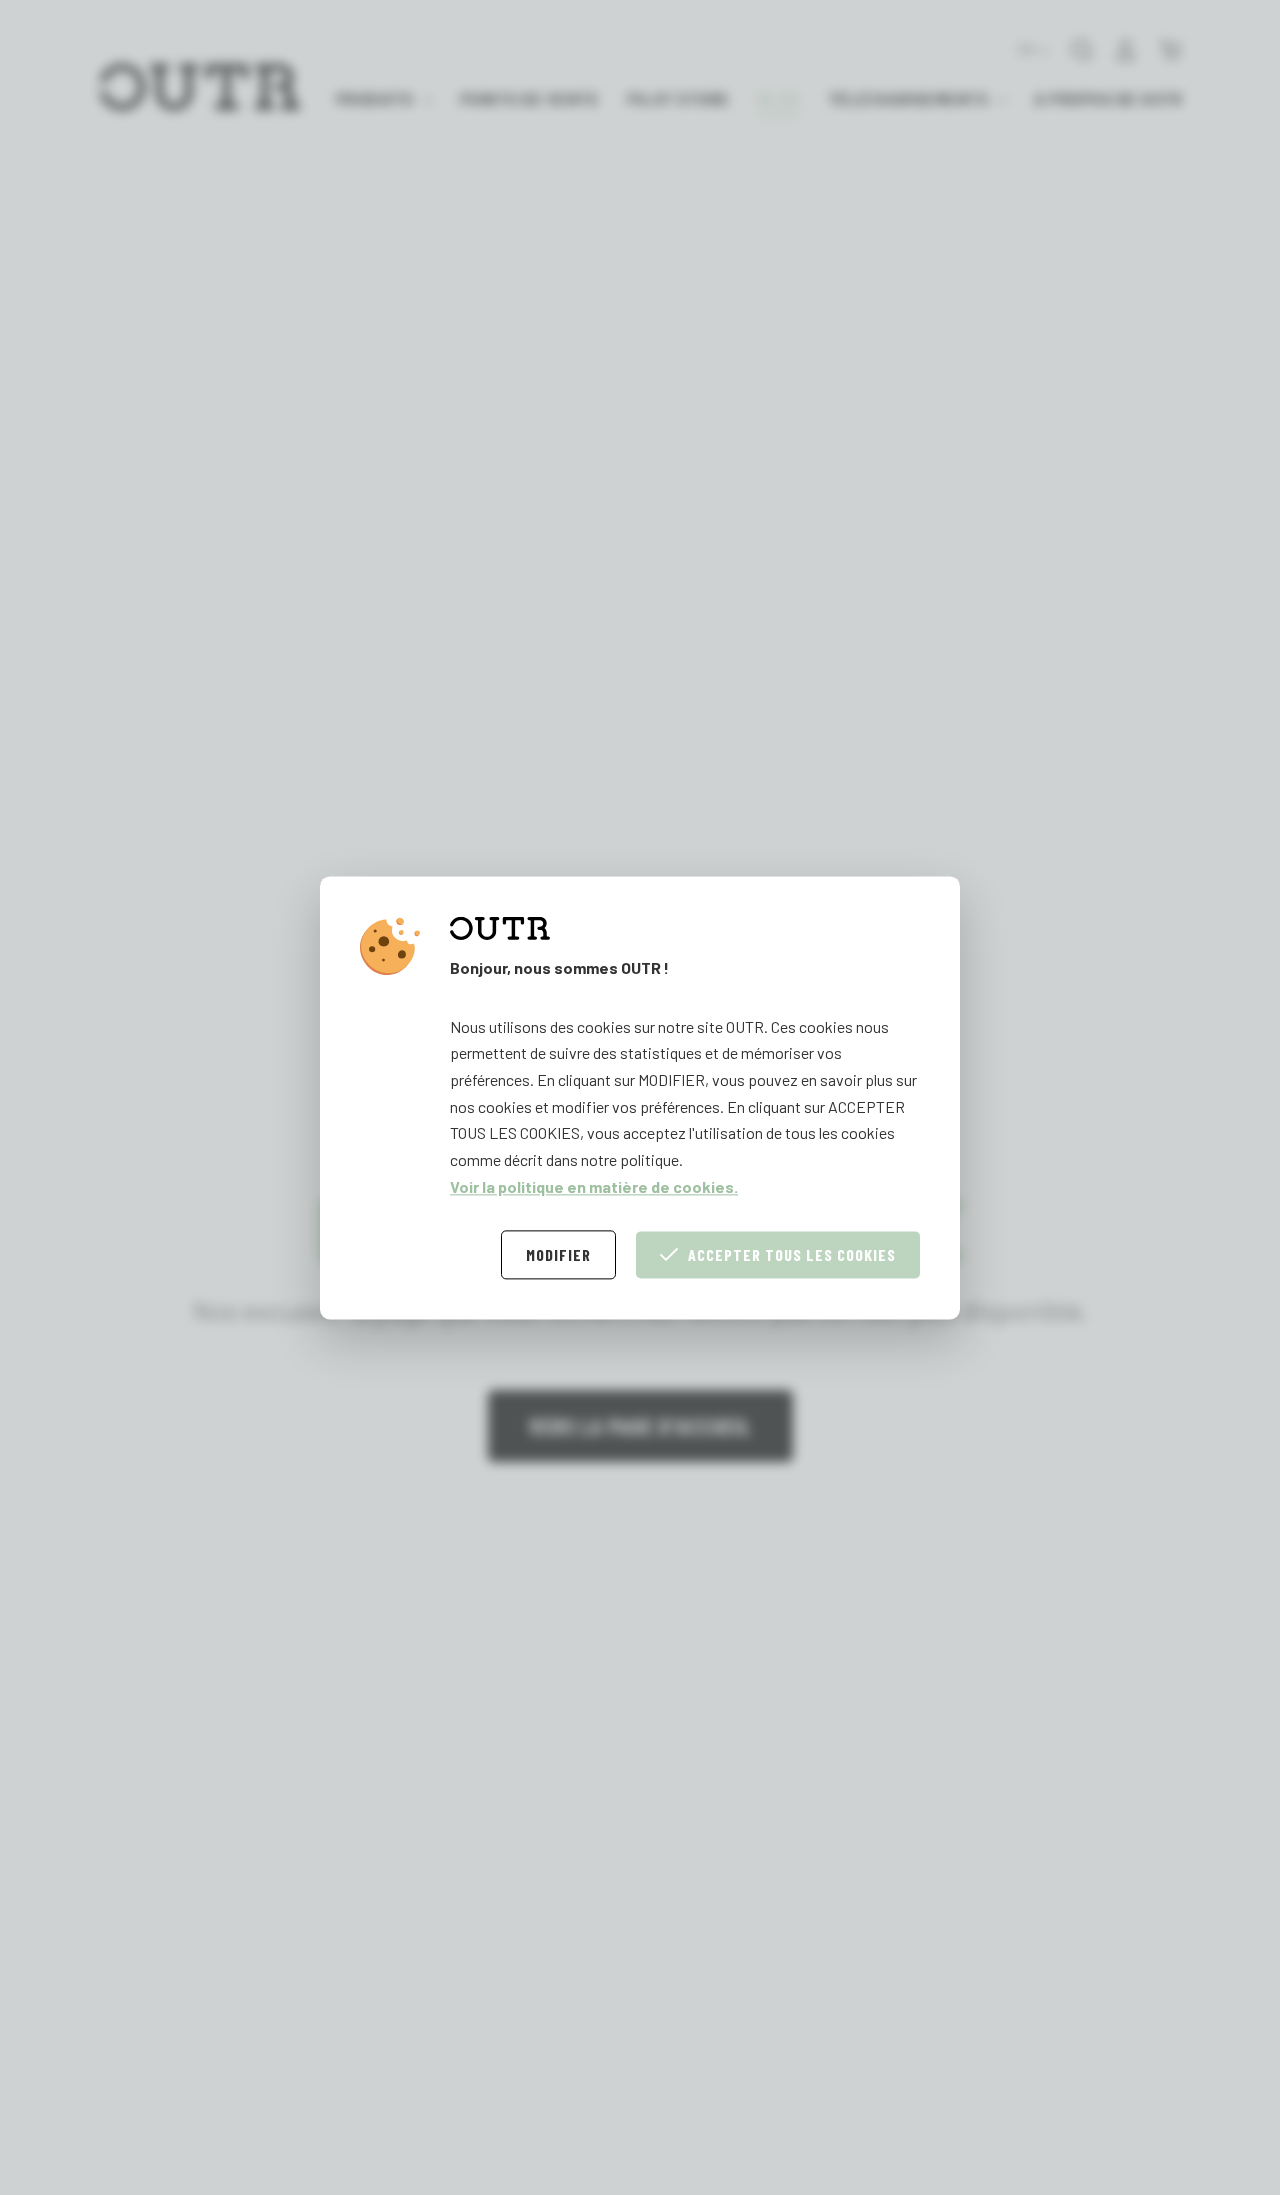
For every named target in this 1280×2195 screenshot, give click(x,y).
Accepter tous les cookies (792, 1254)
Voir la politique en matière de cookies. (594, 1185)
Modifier (558, 1254)
